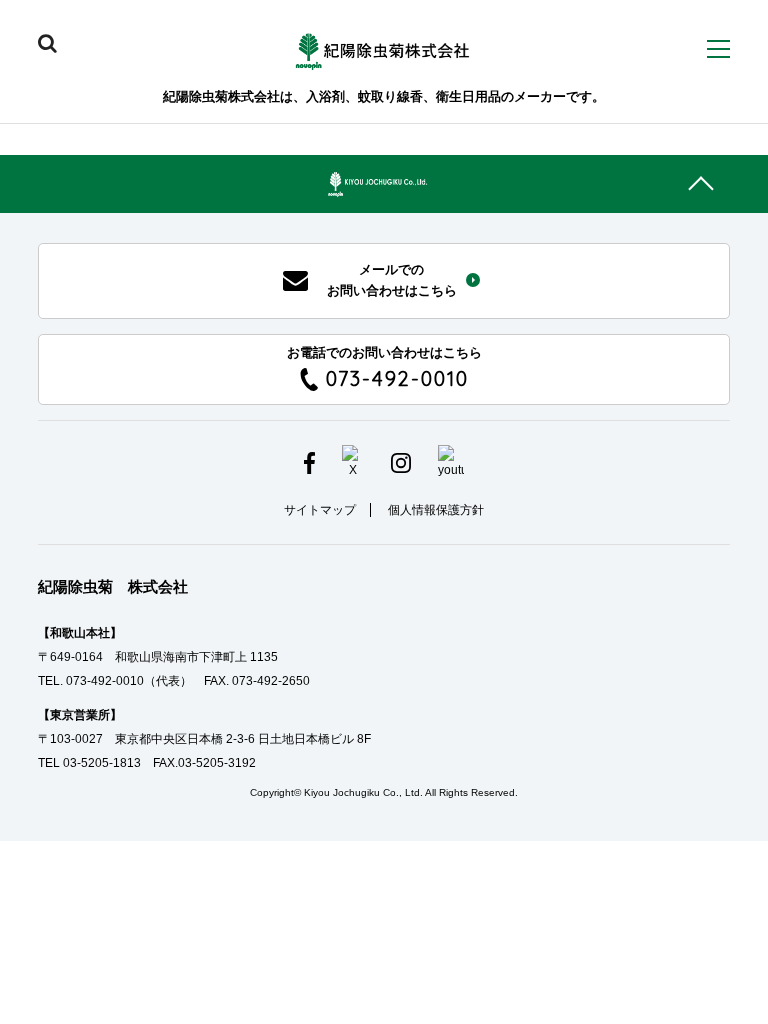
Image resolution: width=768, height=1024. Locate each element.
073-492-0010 (105, 681)
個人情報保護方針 (436, 510)
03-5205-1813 (102, 763)
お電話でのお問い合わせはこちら (384, 368)
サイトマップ (320, 510)
